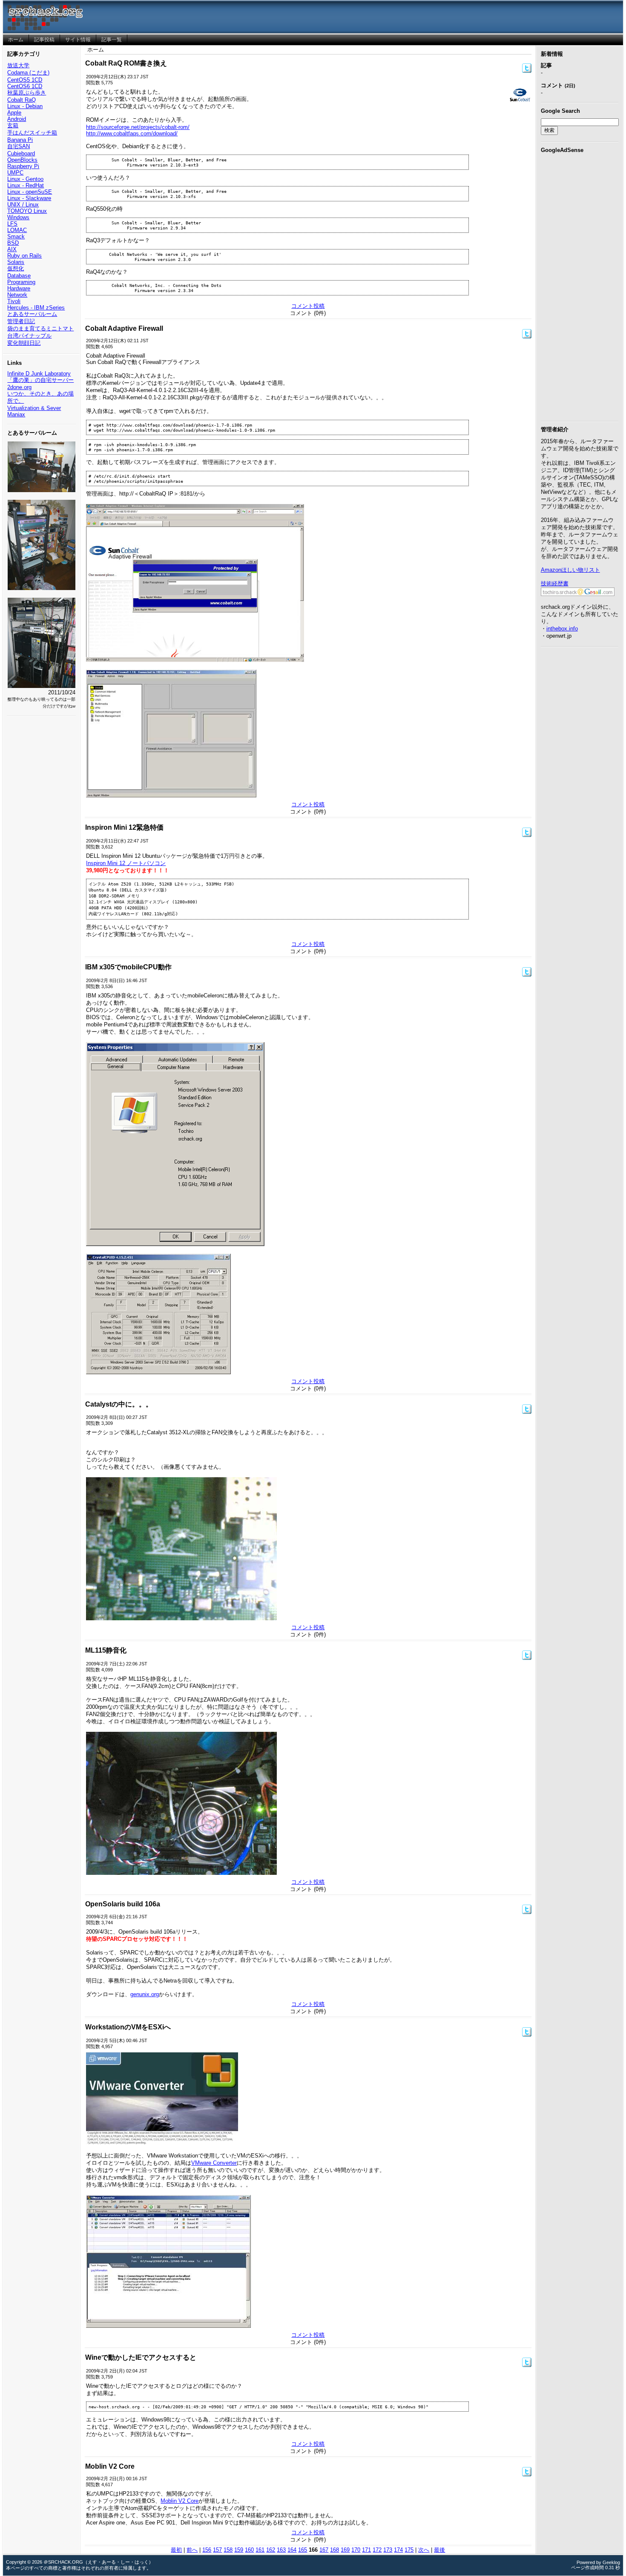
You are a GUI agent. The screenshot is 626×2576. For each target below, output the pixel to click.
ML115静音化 (106, 1650)
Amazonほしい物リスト (570, 570)
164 (292, 2550)
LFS (12, 224)
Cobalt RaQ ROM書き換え (126, 63)
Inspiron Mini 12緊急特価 (124, 827)
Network (17, 295)
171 (366, 2550)
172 (377, 2550)
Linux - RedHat (26, 185)
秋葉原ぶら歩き (27, 93)
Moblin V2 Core (110, 2466)
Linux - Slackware (29, 198)
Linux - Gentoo (25, 179)
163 (281, 2550)
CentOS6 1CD (25, 86)
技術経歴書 (555, 583)
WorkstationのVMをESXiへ (128, 2027)
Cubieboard (21, 153)
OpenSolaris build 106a (123, 1904)
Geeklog (611, 2562)
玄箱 (13, 125)
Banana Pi (20, 140)
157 (217, 2550)
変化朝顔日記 (24, 343)
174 (398, 2550)
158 (228, 2550)
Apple (14, 113)
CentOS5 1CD (25, 80)
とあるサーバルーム (32, 314)
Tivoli (14, 301)
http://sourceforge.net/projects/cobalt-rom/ (138, 127)
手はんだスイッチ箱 (32, 133)
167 (324, 2550)
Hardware (19, 288)
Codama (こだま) (28, 73)
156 (207, 2550)
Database (19, 276)
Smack (16, 236)
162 (271, 2550)
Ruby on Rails (24, 256)
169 (345, 2550)
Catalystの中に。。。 (119, 1404)
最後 (439, 2550)
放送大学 (18, 65)
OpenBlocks (22, 160)
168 (335, 2550)
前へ (192, 2550)
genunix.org (145, 1994)
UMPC (15, 173)
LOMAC (17, 230)
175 (409, 2550)
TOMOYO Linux (27, 211)
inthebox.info (562, 629)
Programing (21, 282)
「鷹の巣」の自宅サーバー (40, 380)
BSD (13, 243)
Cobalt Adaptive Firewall (124, 328)
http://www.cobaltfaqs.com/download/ (132, 133)
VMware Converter (214, 2163)
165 (303, 2550)
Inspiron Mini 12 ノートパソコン (126, 863)
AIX (12, 249)
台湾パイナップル (29, 336)
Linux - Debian (25, 106)
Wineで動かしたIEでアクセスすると (141, 2357)
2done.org (19, 387)
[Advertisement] (580, 286)
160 (249, 2550)
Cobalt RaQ (22, 100)
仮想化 (16, 268)
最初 (176, 2550)
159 (239, 2550)
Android (17, 119)
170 (356, 2550)
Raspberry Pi (23, 166)
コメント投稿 (308, 306)
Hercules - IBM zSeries (36, 308)
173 (388, 2550)
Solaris (16, 262)
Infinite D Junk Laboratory (39, 374)
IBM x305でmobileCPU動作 (128, 967)
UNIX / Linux (23, 205)
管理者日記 (21, 321)
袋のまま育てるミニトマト (40, 328)
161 (260, 2550)
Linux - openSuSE (30, 192)
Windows (18, 217)
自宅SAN (19, 146)
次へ (424, 2550)
